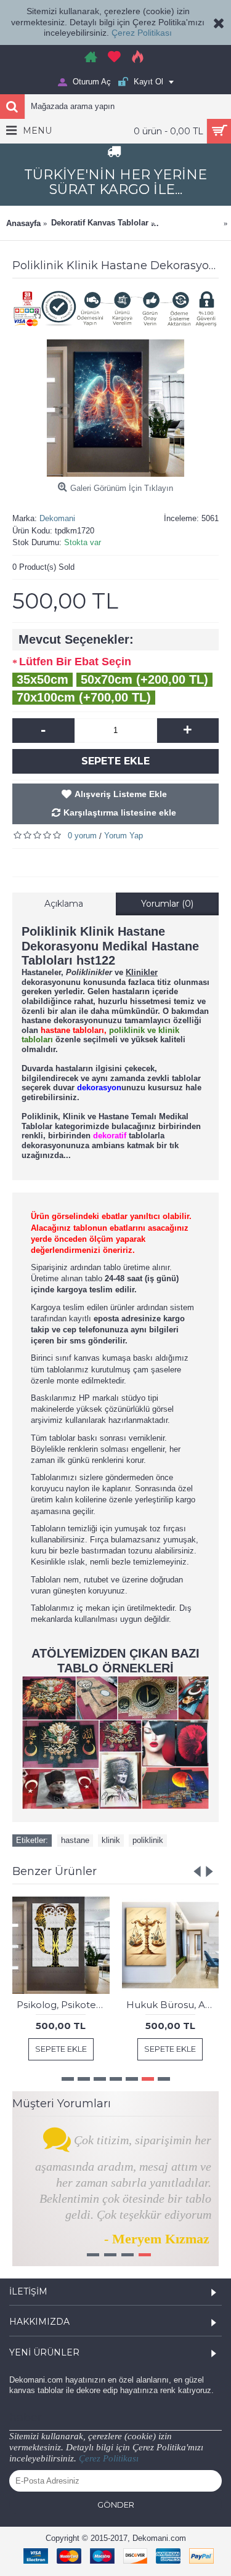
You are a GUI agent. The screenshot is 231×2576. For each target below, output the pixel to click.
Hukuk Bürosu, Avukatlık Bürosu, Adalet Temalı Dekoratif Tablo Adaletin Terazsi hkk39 (173, 2005)
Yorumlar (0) (167, 904)
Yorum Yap (124, 836)
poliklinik (148, 1840)
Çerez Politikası (142, 33)
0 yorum (82, 836)
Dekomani (57, 518)
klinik (111, 1840)
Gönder (116, 2505)
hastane (75, 1840)
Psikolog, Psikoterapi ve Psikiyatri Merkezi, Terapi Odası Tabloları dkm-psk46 (63, 2005)
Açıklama (64, 904)
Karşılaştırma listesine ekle (120, 812)
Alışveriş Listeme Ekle (121, 794)
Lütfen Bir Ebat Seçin (75, 662)
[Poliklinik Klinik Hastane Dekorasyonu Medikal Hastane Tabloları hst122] (115, 408)
